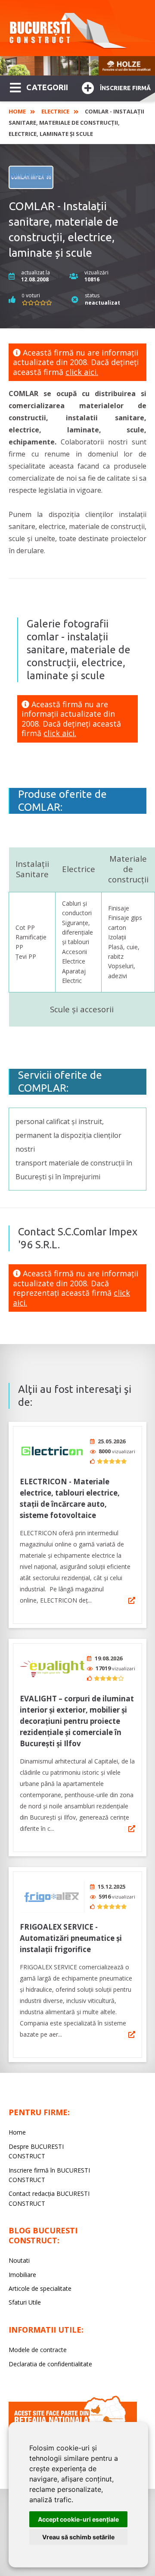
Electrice (55, 111)
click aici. (82, 372)
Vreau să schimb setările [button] (78, 2537)
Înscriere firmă (125, 88)
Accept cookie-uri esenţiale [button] (78, 2519)
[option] (77, 66)
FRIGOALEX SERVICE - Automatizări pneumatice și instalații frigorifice (71, 1938)
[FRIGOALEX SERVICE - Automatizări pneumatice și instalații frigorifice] (52, 1897)
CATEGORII (47, 87)
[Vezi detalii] (132, 1600)
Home (17, 111)
